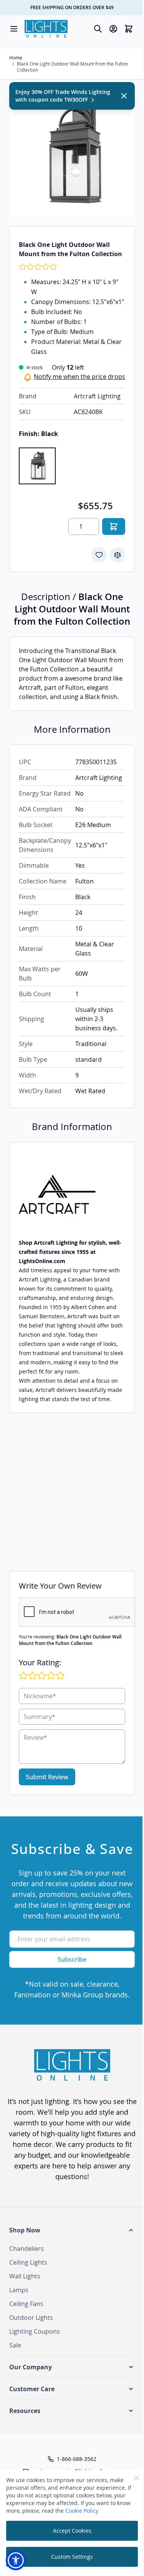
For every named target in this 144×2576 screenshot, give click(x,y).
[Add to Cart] (114, 526)
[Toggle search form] (98, 29)
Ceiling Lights (28, 2262)
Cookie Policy (82, 2511)
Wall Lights (25, 2276)
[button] (72, 2230)
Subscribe (72, 1959)
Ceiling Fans (26, 2304)
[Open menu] (14, 29)
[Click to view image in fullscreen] (72, 154)
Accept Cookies (72, 2531)
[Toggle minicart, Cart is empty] (129, 29)
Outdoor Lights (31, 2318)
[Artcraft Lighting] (72, 1195)
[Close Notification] (124, 96)
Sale (15, 2345)
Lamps (19, 2290)
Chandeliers (26, 2249)
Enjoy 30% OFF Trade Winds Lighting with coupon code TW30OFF (63, 96)
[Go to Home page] (46, 29)
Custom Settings (72, 2557)
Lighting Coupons (35, 2331)
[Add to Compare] (118, 555)
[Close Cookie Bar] (136, 2478)
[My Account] (113, 29)
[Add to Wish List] (99, 555)
